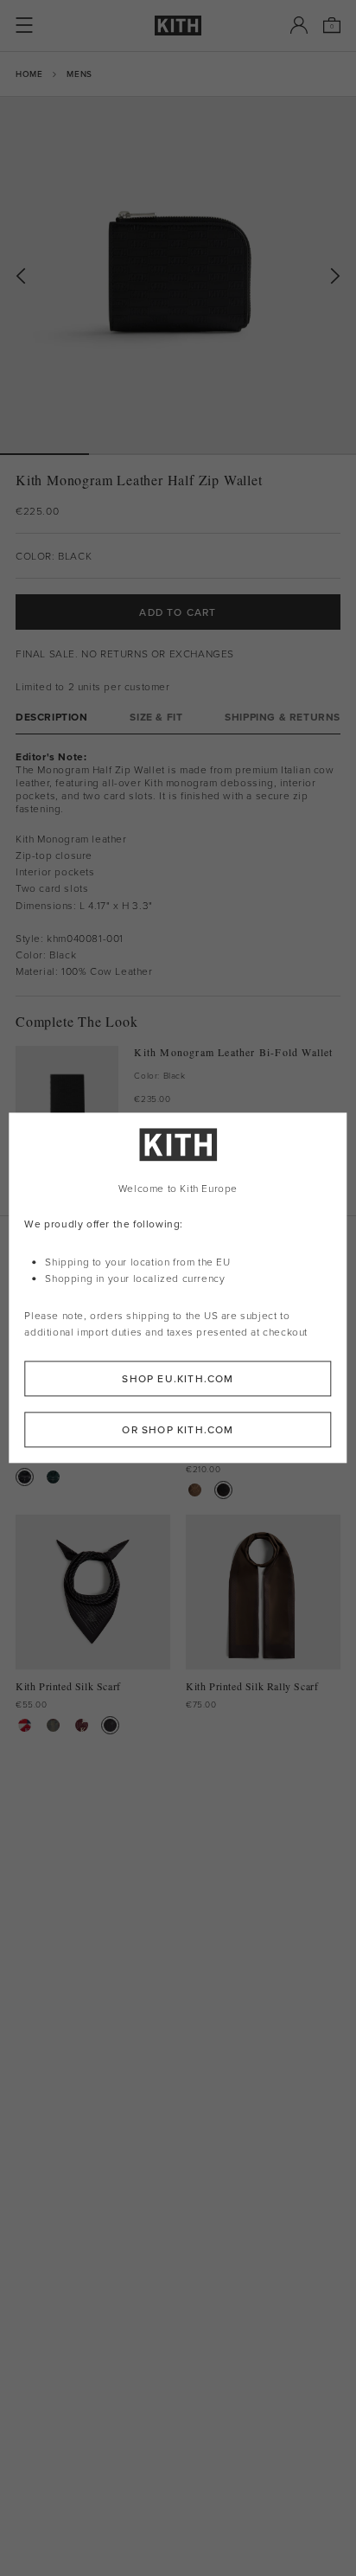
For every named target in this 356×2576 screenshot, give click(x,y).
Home (29, 74)
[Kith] (178, 26)
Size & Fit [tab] (156, 717)
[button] (133, 454)
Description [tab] (52, 717)
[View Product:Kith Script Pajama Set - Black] (25, 1477)
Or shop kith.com (178, 1430)
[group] (178, 275)
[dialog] (178, 1288)
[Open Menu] (24, 25)
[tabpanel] (178, 865)
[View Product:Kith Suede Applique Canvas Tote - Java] (195, 1490)
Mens (79, 74)
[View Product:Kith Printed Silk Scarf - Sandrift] (25, 1725)
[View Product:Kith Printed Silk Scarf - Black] (110, 1725)
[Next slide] (335, 276)
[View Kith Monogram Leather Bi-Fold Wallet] (67, 1097)
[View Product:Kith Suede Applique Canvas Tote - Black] (223, 1490)
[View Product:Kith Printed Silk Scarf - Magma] (82, 1725)
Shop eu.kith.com (178, 1379)
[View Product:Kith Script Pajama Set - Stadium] (53, 1477)
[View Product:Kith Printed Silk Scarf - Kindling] (53, 1725)
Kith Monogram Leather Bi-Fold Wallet (233, 1052)
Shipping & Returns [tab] (283, 717)
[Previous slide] (21, 276)
